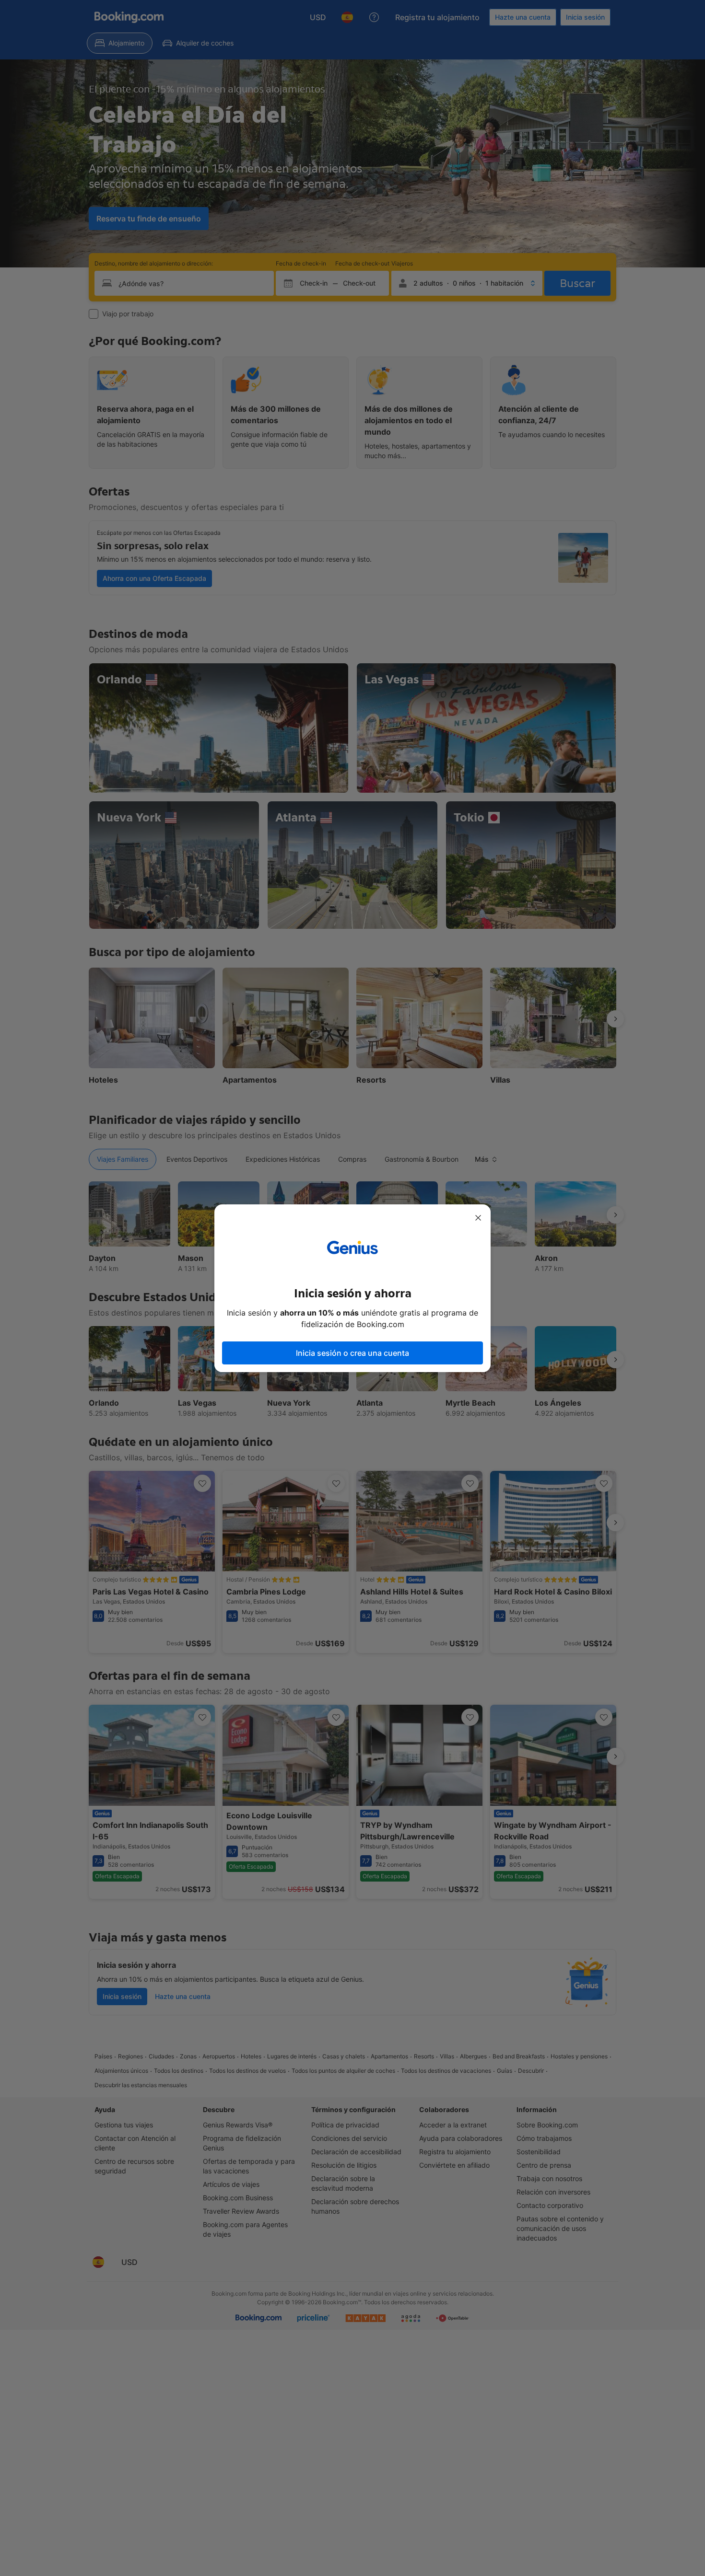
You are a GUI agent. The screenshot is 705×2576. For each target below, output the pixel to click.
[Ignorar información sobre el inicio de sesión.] (478, 1218)
